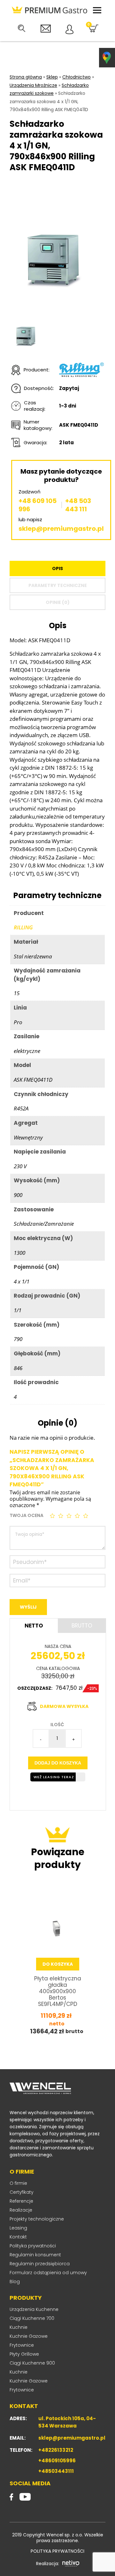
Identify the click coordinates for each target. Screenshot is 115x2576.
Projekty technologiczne (37, 2219)
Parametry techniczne (58, 585)
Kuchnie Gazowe (29, 2336)
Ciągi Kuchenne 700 (32, 2318)
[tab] (57, 568)
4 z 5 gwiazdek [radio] (78, 1516)
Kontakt (18, 2237)
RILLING (23, 927)
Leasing (18, 2228)
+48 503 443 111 (78, 505)
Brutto (82, 1626)
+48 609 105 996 (38, 505)
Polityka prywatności (33, 2246)
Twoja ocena (27, 1515)
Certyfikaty (22, 2192)
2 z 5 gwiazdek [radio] (61, 1516)
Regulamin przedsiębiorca (40, 2264)
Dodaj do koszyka (58, 1763)
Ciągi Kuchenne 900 (32, 2363)
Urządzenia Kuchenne (34, 2309)
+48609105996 (57, 2461)
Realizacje (21, 2210)
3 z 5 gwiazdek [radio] (70, 1516)
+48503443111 (56, 2471)
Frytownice (22, 2345)
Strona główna (26, 77)
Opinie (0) (58, 602)
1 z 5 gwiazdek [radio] (53, 1516)
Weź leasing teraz (54, 1777)
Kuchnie (19, 2327)
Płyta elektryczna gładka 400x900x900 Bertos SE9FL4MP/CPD (58, 1991)
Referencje (21, 2201)
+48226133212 (56, 2450)
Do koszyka (58, 1964)
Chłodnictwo (77, 77)
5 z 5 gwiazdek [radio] (86, 1516)
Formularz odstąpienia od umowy (48, 2273)
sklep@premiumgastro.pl (61, 529)
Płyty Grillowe (24, 2354)
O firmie (18, 2183)
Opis (57, 568)
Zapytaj (69, 388)
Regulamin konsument (35, 2255)
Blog (15, 2282)
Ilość (57, 1725)
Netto (34, 1626)
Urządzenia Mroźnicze (33, 85)
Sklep (52, 77)
